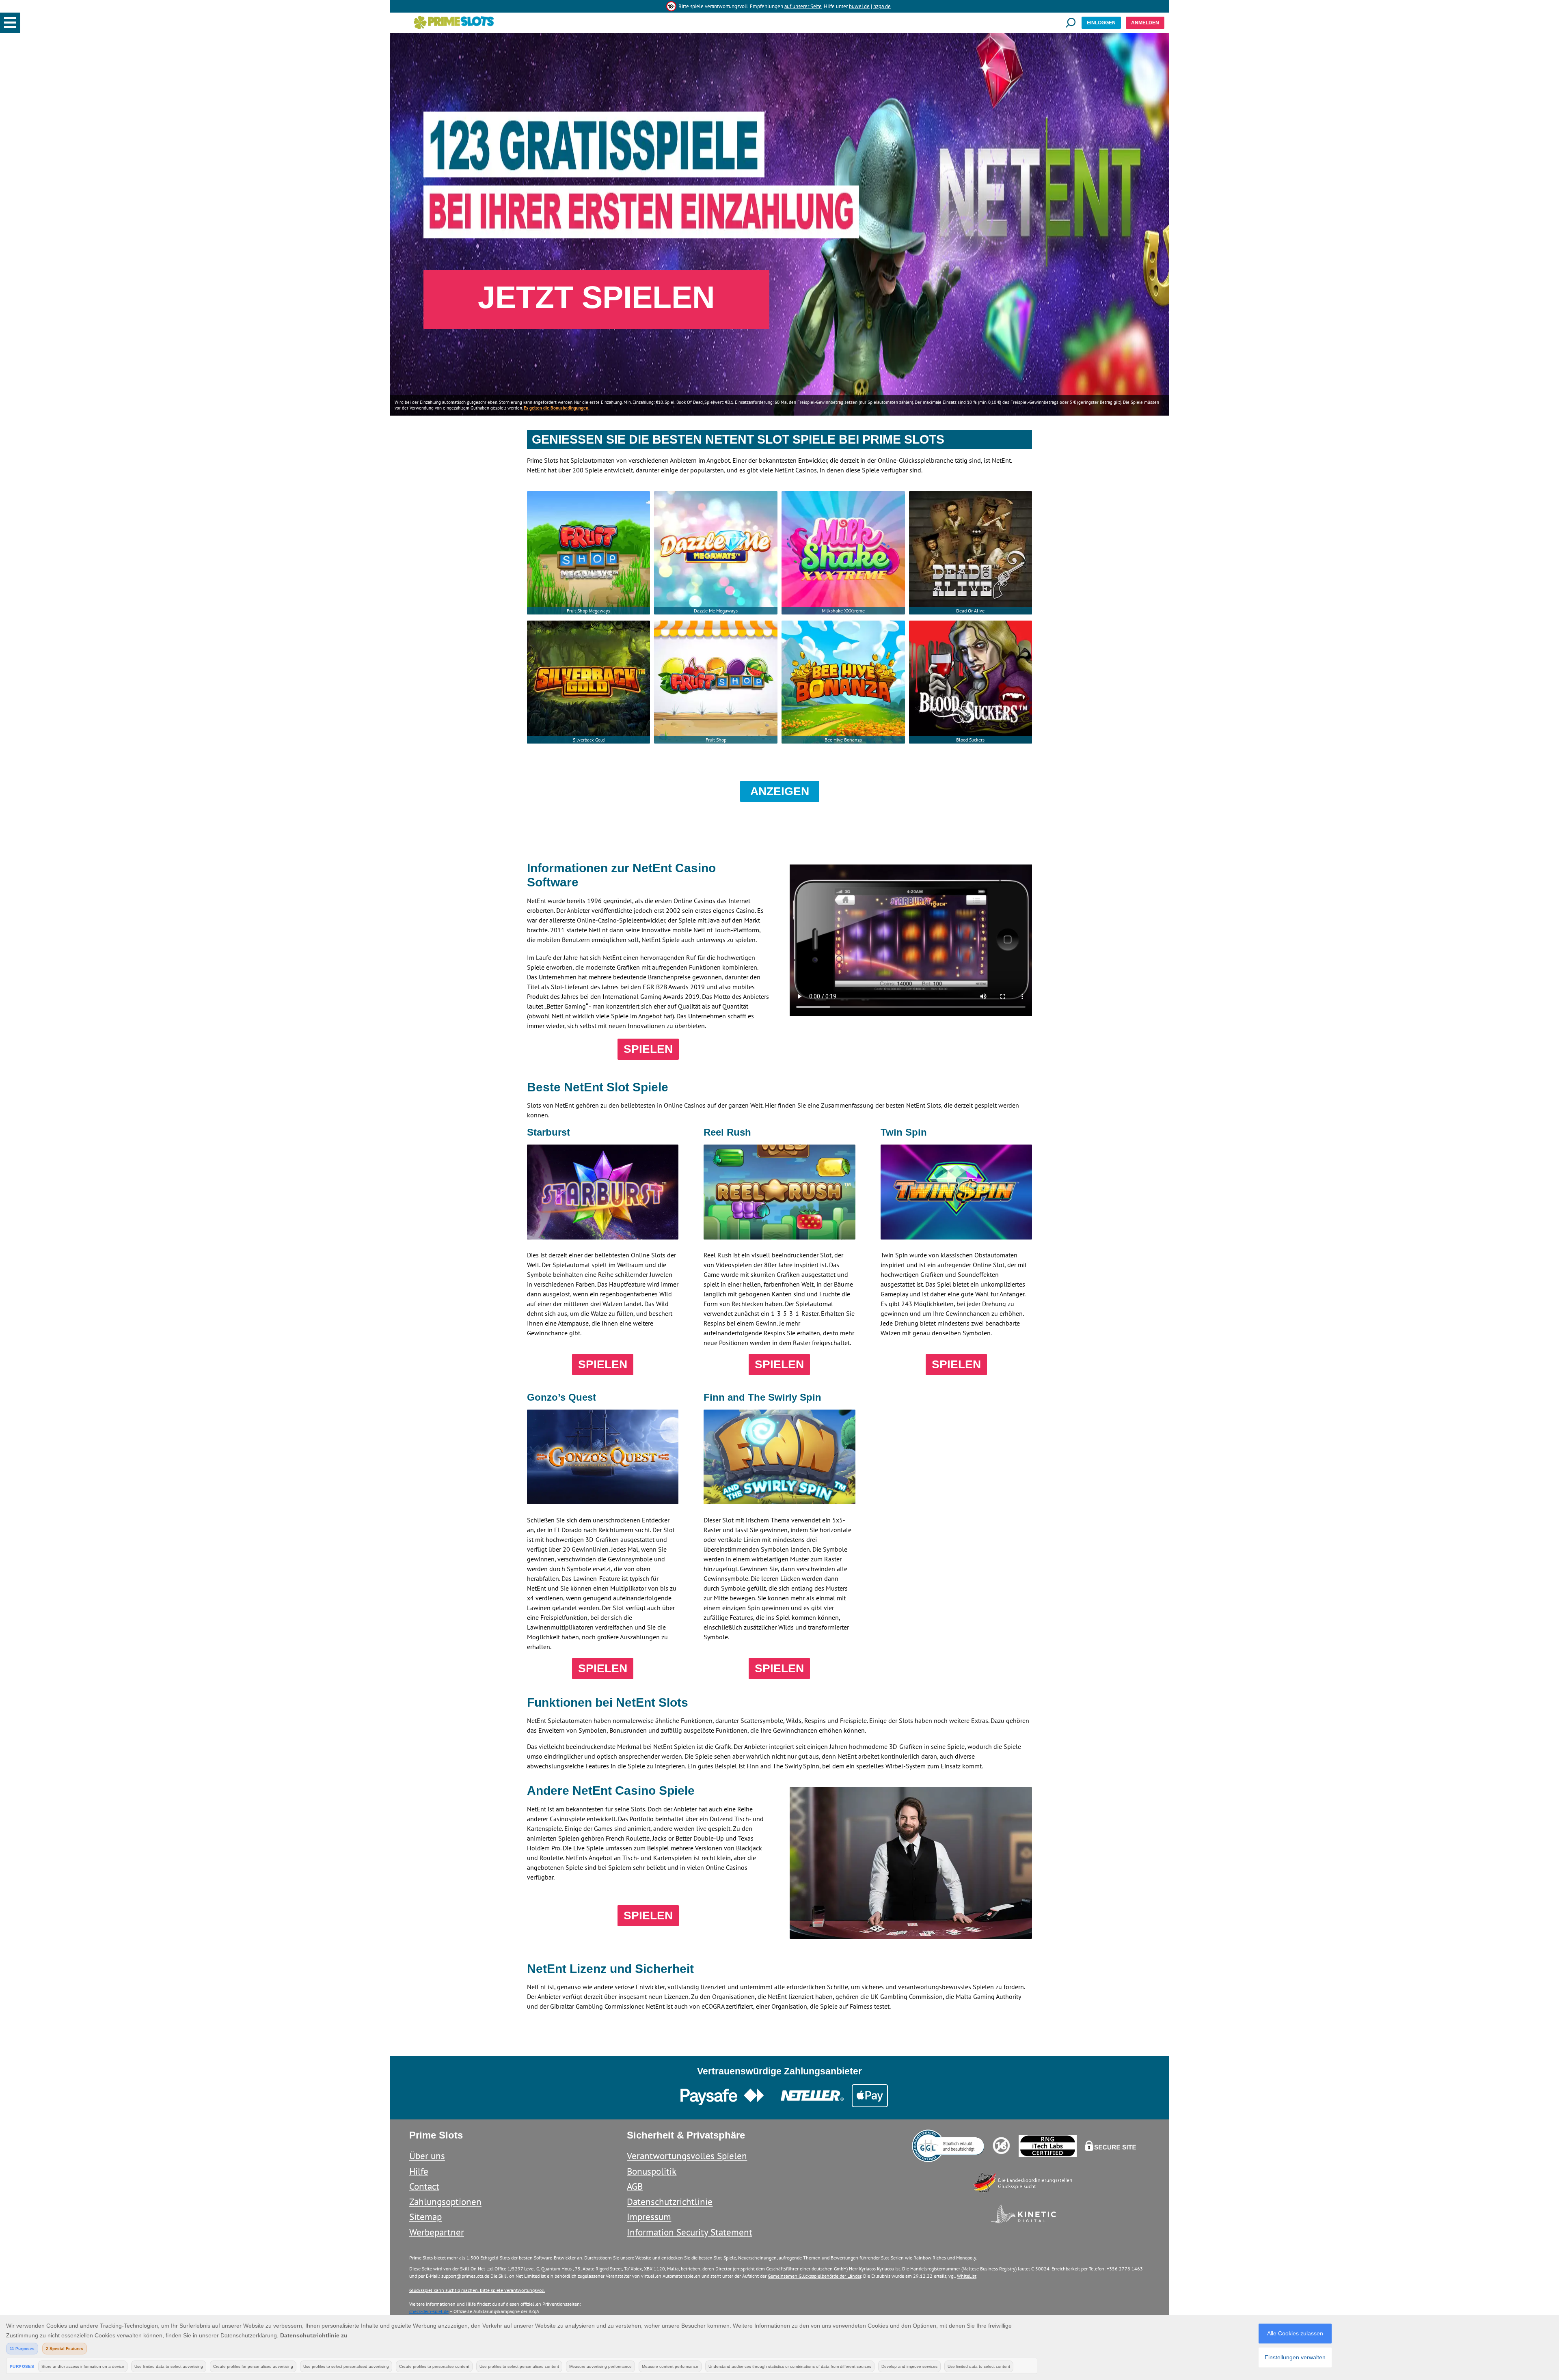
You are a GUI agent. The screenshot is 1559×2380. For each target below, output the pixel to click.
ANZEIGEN (780, 791)
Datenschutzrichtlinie (670, 2202)
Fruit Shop (716, 740)
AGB (635, 2186)
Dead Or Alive (970, 611)
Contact (424, 2186)
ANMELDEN (1145, 23)
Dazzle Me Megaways (716, 611)
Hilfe (419, 2171)
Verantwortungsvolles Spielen (687, 2156)
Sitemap (425, 2217)
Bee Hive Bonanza (843, 740)
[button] (10, 23)
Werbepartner (437, 2232)
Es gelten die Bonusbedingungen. (557, 408)
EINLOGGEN (1101, 23)
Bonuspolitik (652, 2171)
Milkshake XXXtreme (843, 611)
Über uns (427, 2156)
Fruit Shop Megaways (588, 611)
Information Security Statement (690, 2232)
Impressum (649, 2217)
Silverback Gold (589, 740)
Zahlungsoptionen (445, 2202)
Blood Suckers (970, 740)
